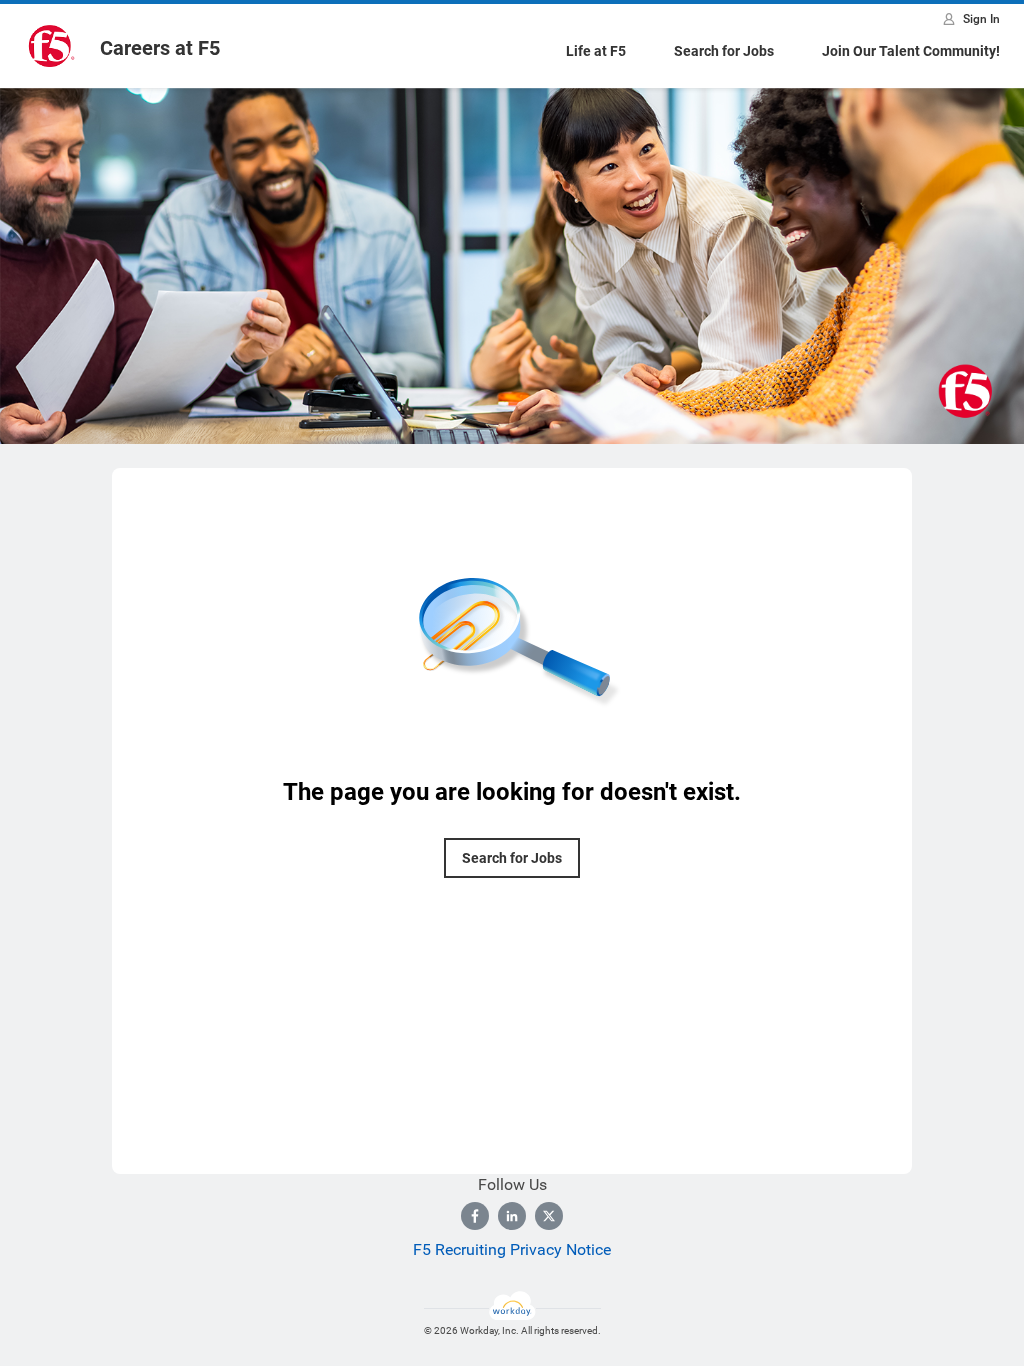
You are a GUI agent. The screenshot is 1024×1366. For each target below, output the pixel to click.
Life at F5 (596, 51)
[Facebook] (475, 1216)
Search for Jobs (724, 51)
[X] (549, 1216)
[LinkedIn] (512, 1216)
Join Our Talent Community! (911, 51)
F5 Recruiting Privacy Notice (512, 1249)
